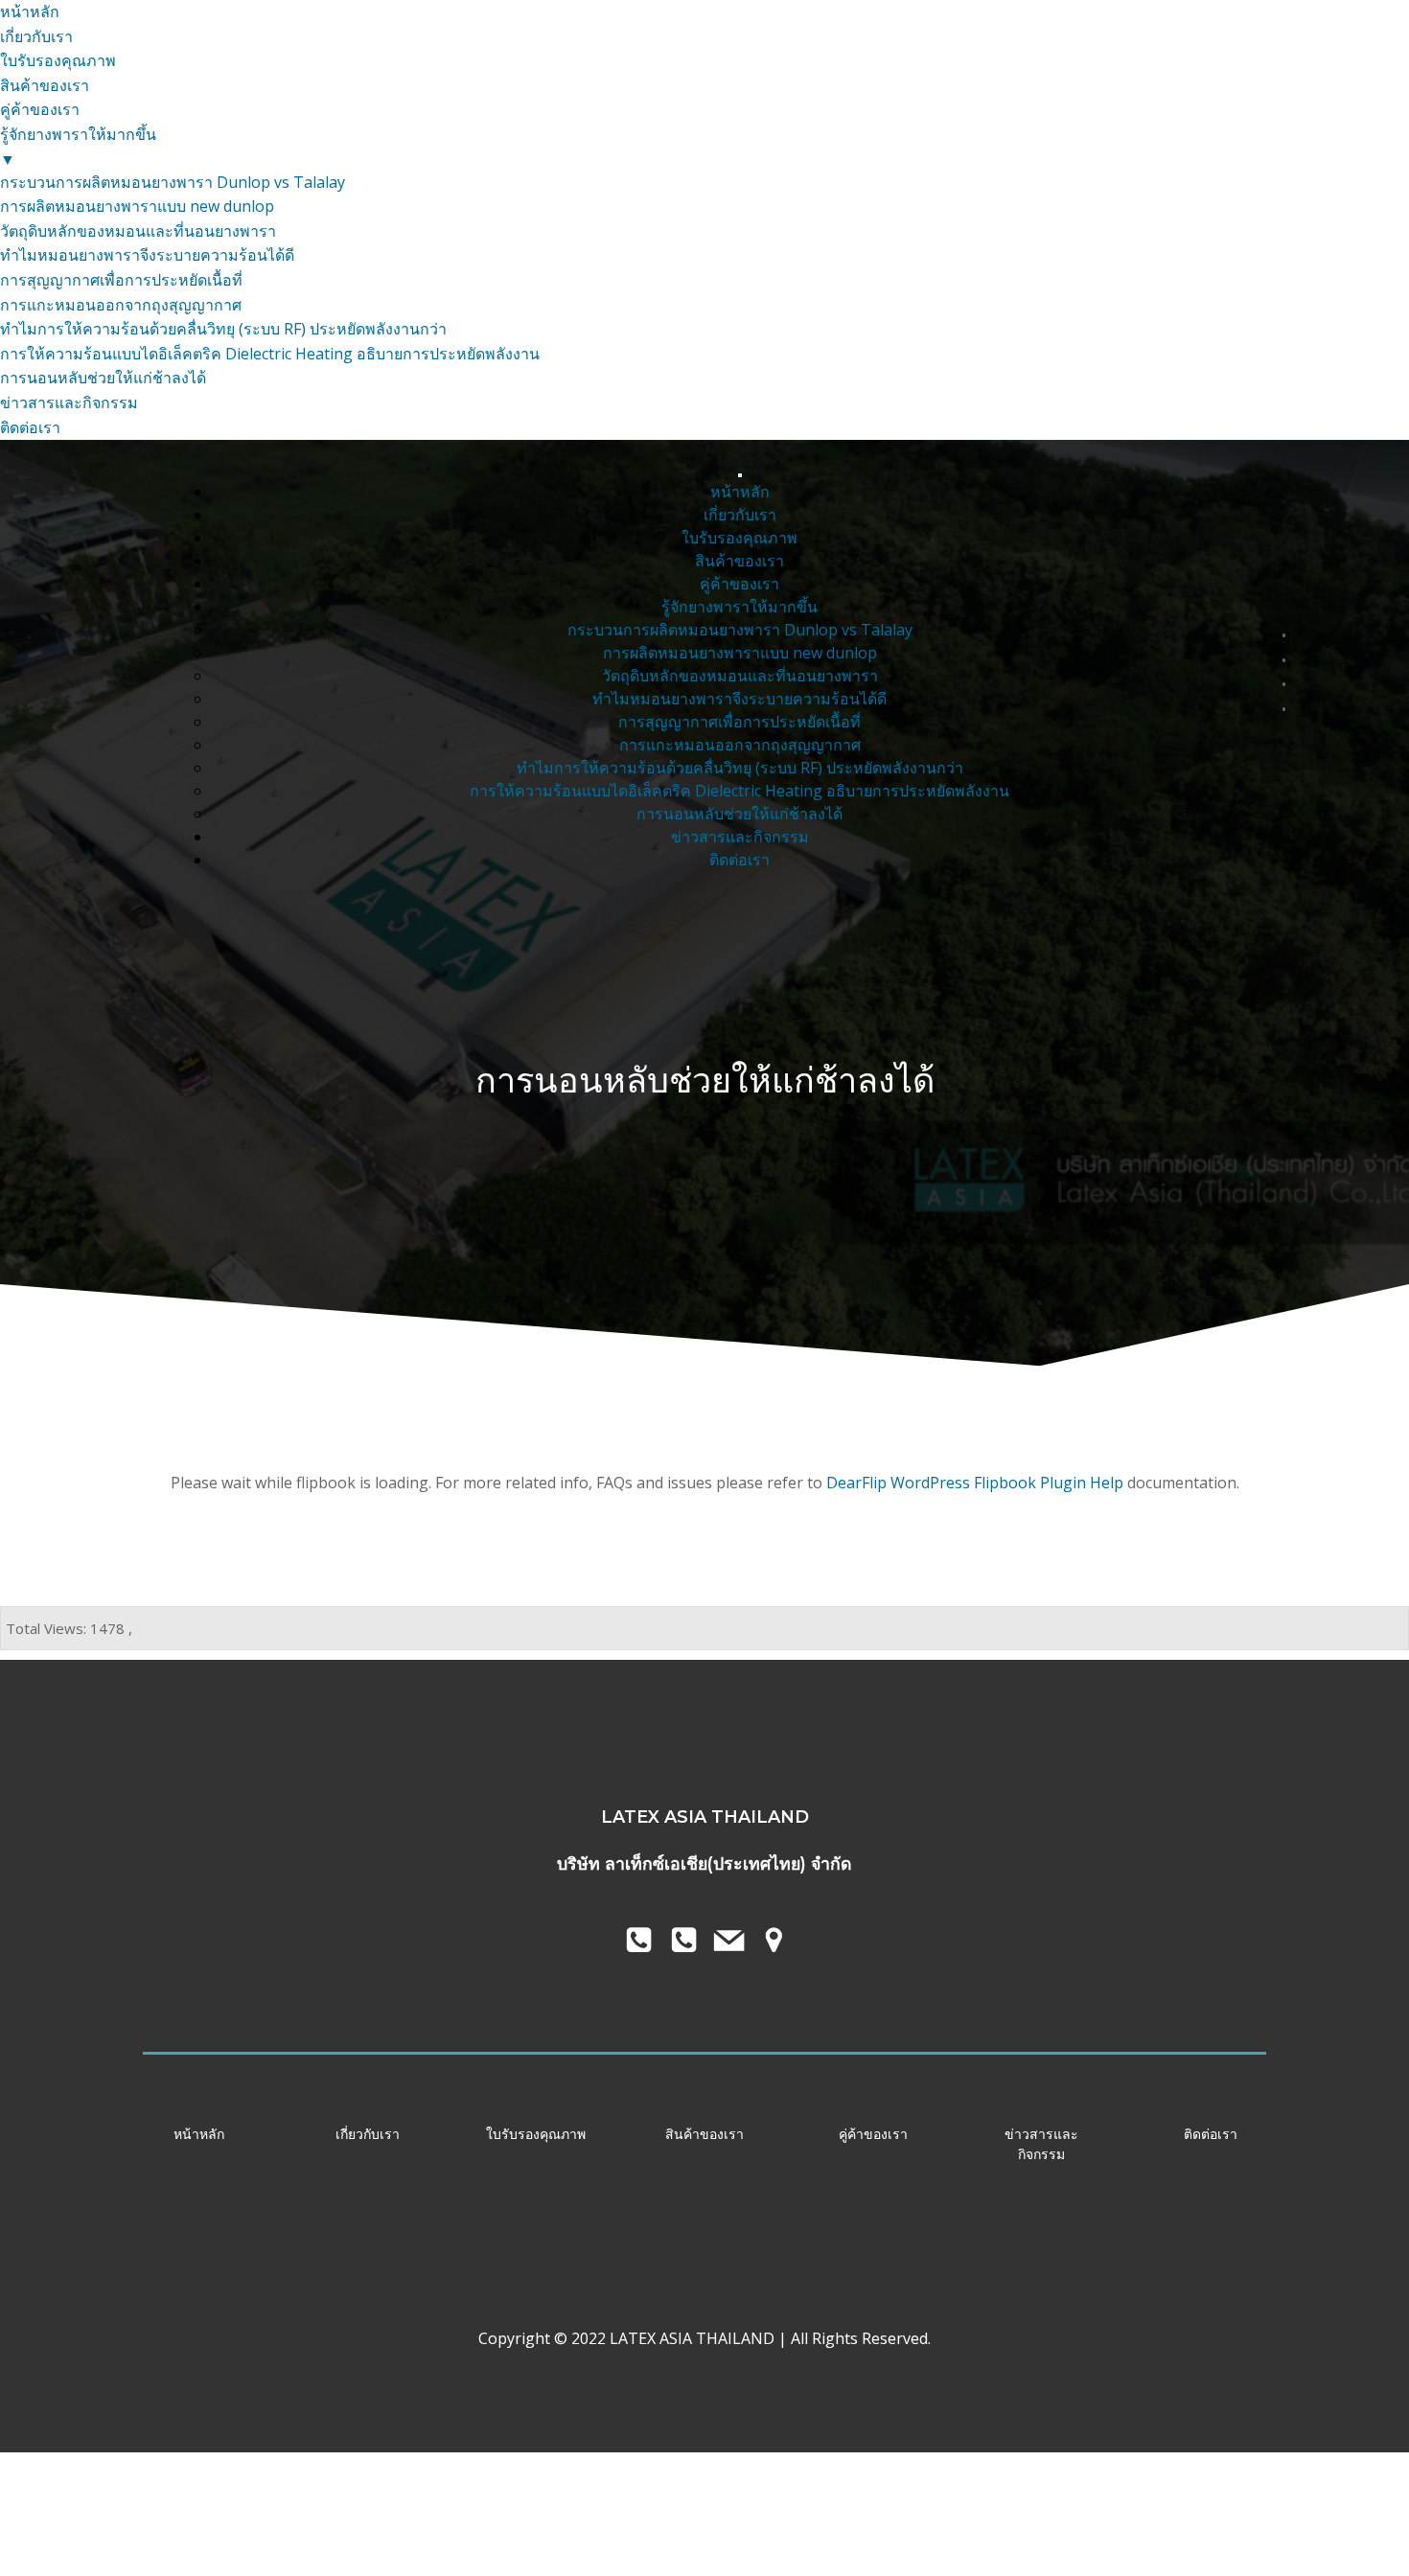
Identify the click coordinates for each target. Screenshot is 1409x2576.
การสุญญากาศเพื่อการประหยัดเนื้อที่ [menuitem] (121, 280)
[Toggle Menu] (740, 475)
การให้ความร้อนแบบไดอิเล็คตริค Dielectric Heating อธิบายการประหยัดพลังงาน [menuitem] (270, 354)
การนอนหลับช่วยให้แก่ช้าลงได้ (739, 814)
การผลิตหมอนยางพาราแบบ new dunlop (740, 653)
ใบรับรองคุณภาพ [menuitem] (58, 60)
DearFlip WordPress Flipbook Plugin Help (975, 1483)
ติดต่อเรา (739, 860)
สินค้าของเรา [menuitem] (45, 85)
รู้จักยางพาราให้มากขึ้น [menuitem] (78, 147)
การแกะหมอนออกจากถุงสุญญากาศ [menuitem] (121, 305)
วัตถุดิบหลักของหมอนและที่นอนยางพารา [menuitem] (138, 231)
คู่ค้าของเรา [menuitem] (40, 109)
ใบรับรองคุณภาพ (739, 538)
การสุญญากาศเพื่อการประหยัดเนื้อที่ (739, 722)
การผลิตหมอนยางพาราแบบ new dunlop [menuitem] (137, 206)
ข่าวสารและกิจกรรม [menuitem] (69, 402)
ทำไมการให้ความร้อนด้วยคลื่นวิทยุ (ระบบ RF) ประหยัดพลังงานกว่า (740, 768)
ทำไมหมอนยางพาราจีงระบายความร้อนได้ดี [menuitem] (147, 255)
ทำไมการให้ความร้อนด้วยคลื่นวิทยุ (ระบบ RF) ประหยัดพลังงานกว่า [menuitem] (223, 329)
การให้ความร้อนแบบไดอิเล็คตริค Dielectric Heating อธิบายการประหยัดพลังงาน (739, 791)
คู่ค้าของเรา (739, 584)
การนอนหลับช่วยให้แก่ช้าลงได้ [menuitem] (103, 378)
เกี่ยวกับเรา (740, 515)
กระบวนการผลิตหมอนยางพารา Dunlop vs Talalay (740, 630)
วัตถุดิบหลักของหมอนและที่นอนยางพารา (740, 676)
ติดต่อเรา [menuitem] (30, 427)
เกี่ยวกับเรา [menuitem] (36, 36)
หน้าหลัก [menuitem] (30, 11)
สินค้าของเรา (739, 561)
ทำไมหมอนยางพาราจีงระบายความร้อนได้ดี (739, 699)
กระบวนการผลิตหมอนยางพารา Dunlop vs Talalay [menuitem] (173, 182)
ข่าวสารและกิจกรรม (740, 837)
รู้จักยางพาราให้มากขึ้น (739, 607)
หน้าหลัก (740, 492)
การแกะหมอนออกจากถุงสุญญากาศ (740, 745)
